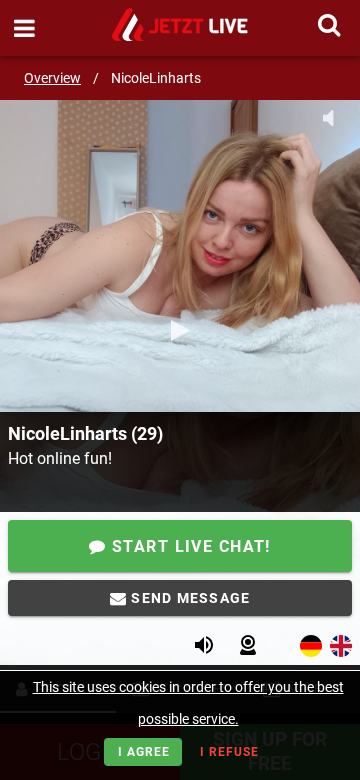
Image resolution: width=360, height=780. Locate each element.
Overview (52, 78)
